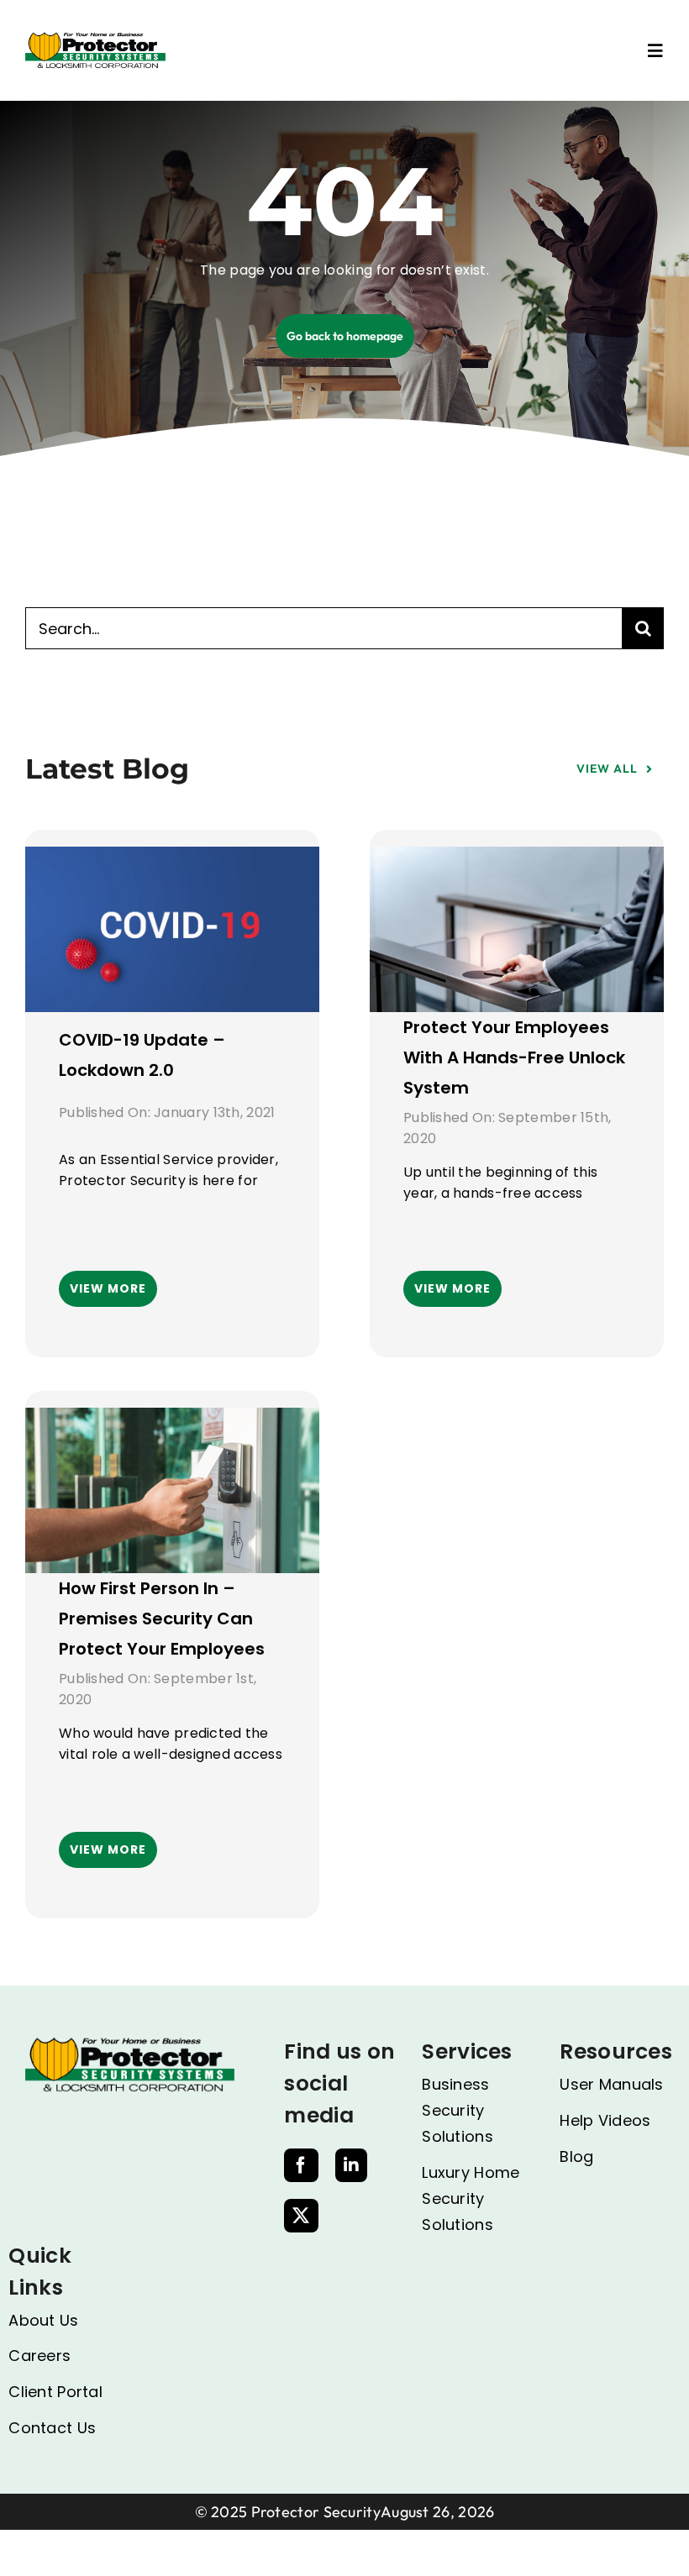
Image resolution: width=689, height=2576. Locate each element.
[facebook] (301, 2165)
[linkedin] (351, 2165)
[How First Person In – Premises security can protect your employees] (172, 1422)
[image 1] (95, 39)
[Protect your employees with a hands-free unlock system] (517, 861)
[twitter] (301, 2216)
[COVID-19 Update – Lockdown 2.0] (172, 861)
